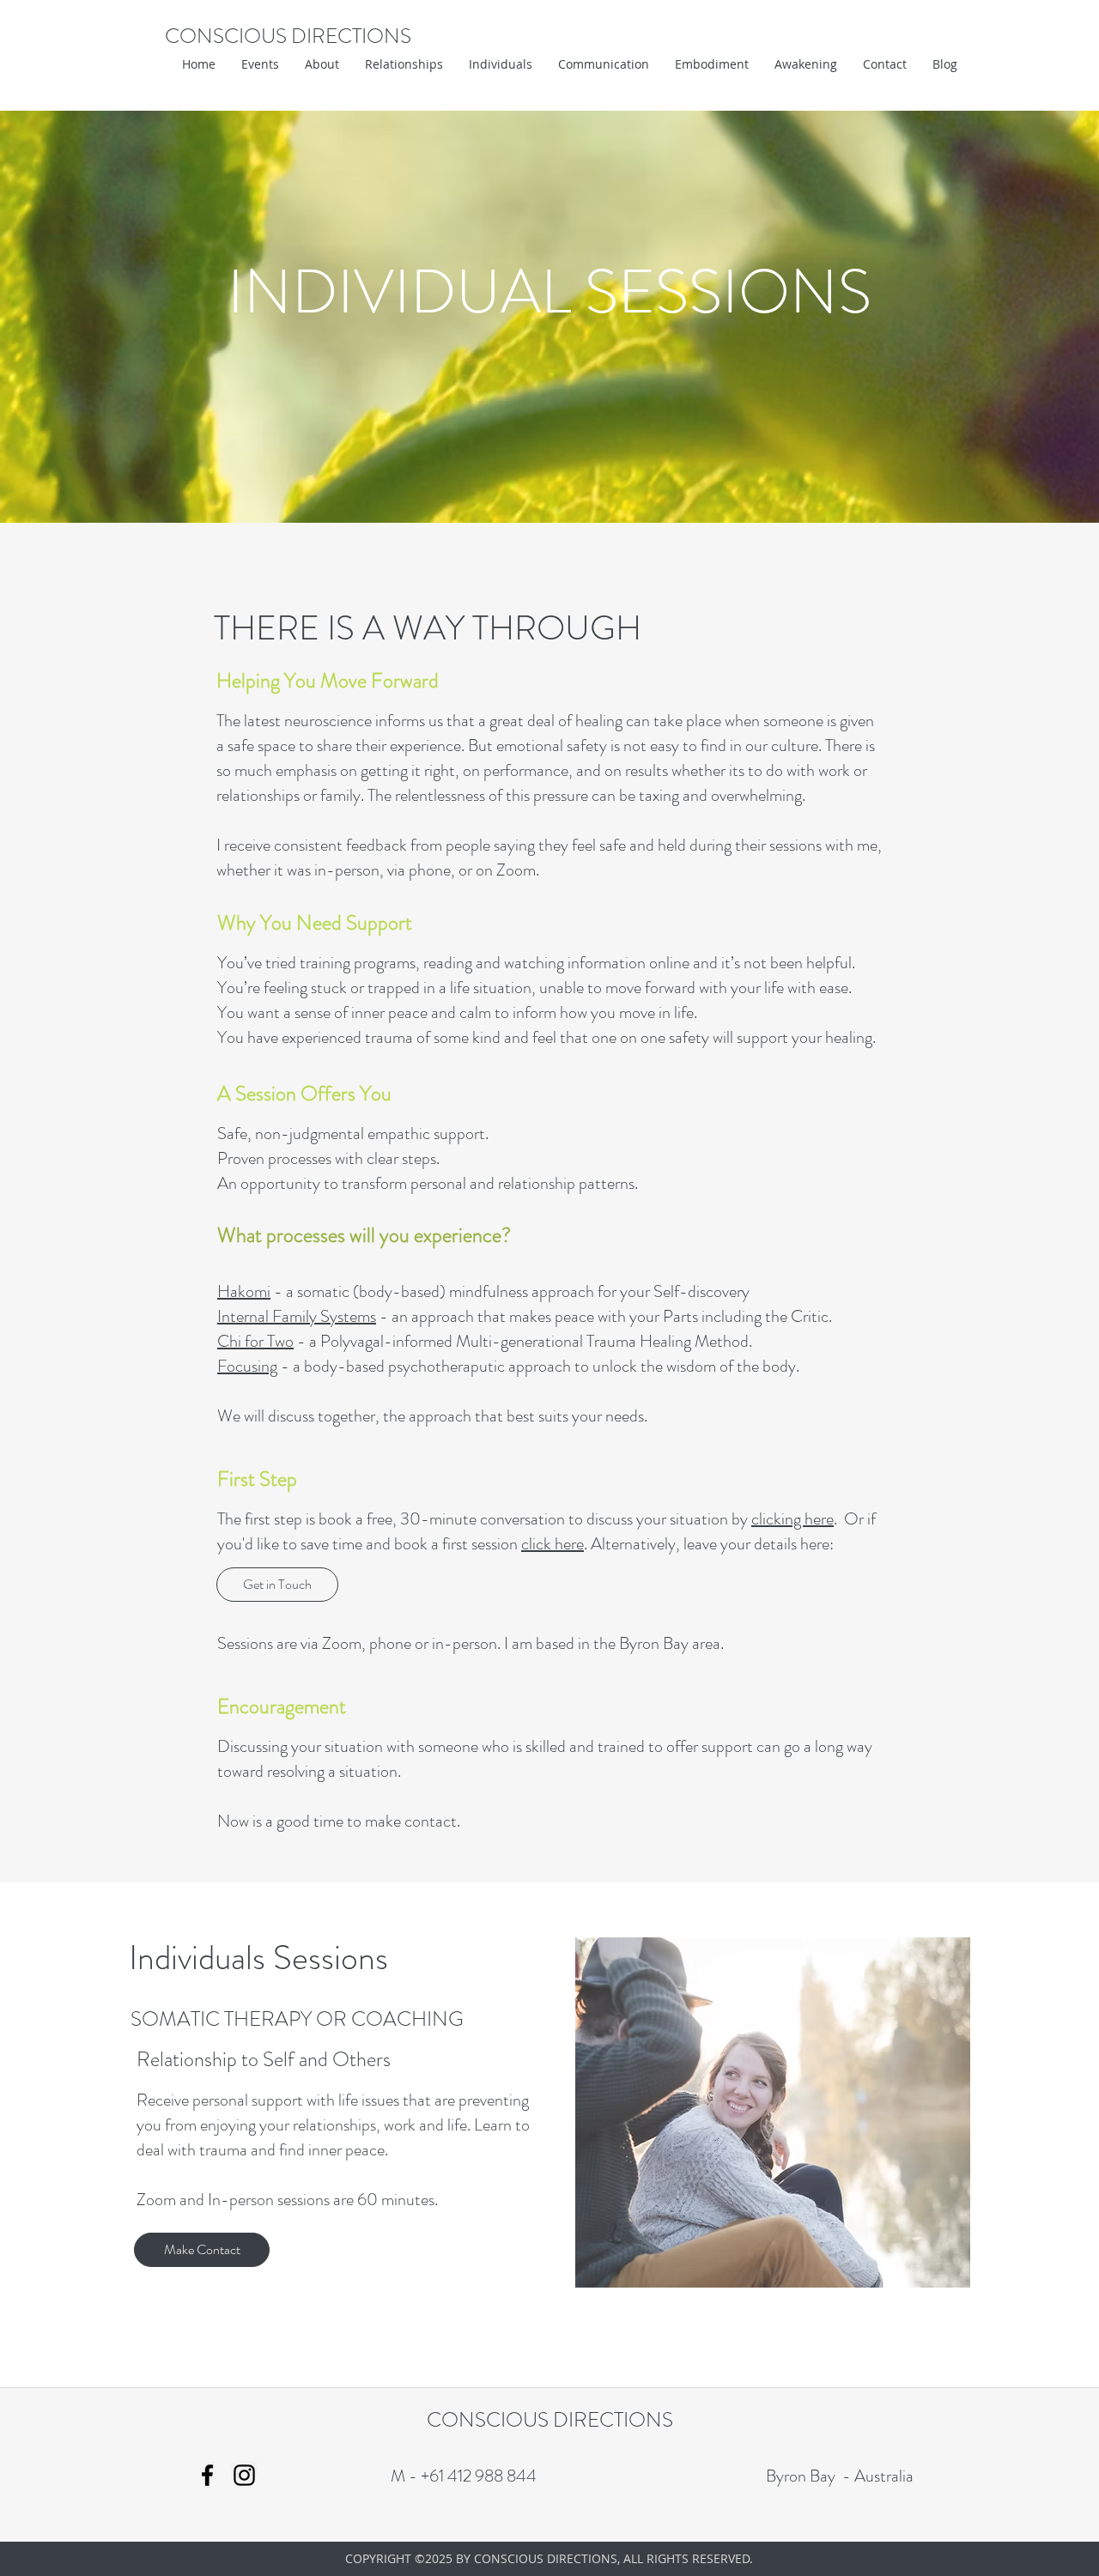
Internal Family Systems (297, 1316)
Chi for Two (255, 1341)
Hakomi (244, 1291)
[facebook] (207, 2475)
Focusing (247, 1366)
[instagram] (244, 2475)
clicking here (792, 1519)
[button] (322, 64)
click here (553, 1544)
